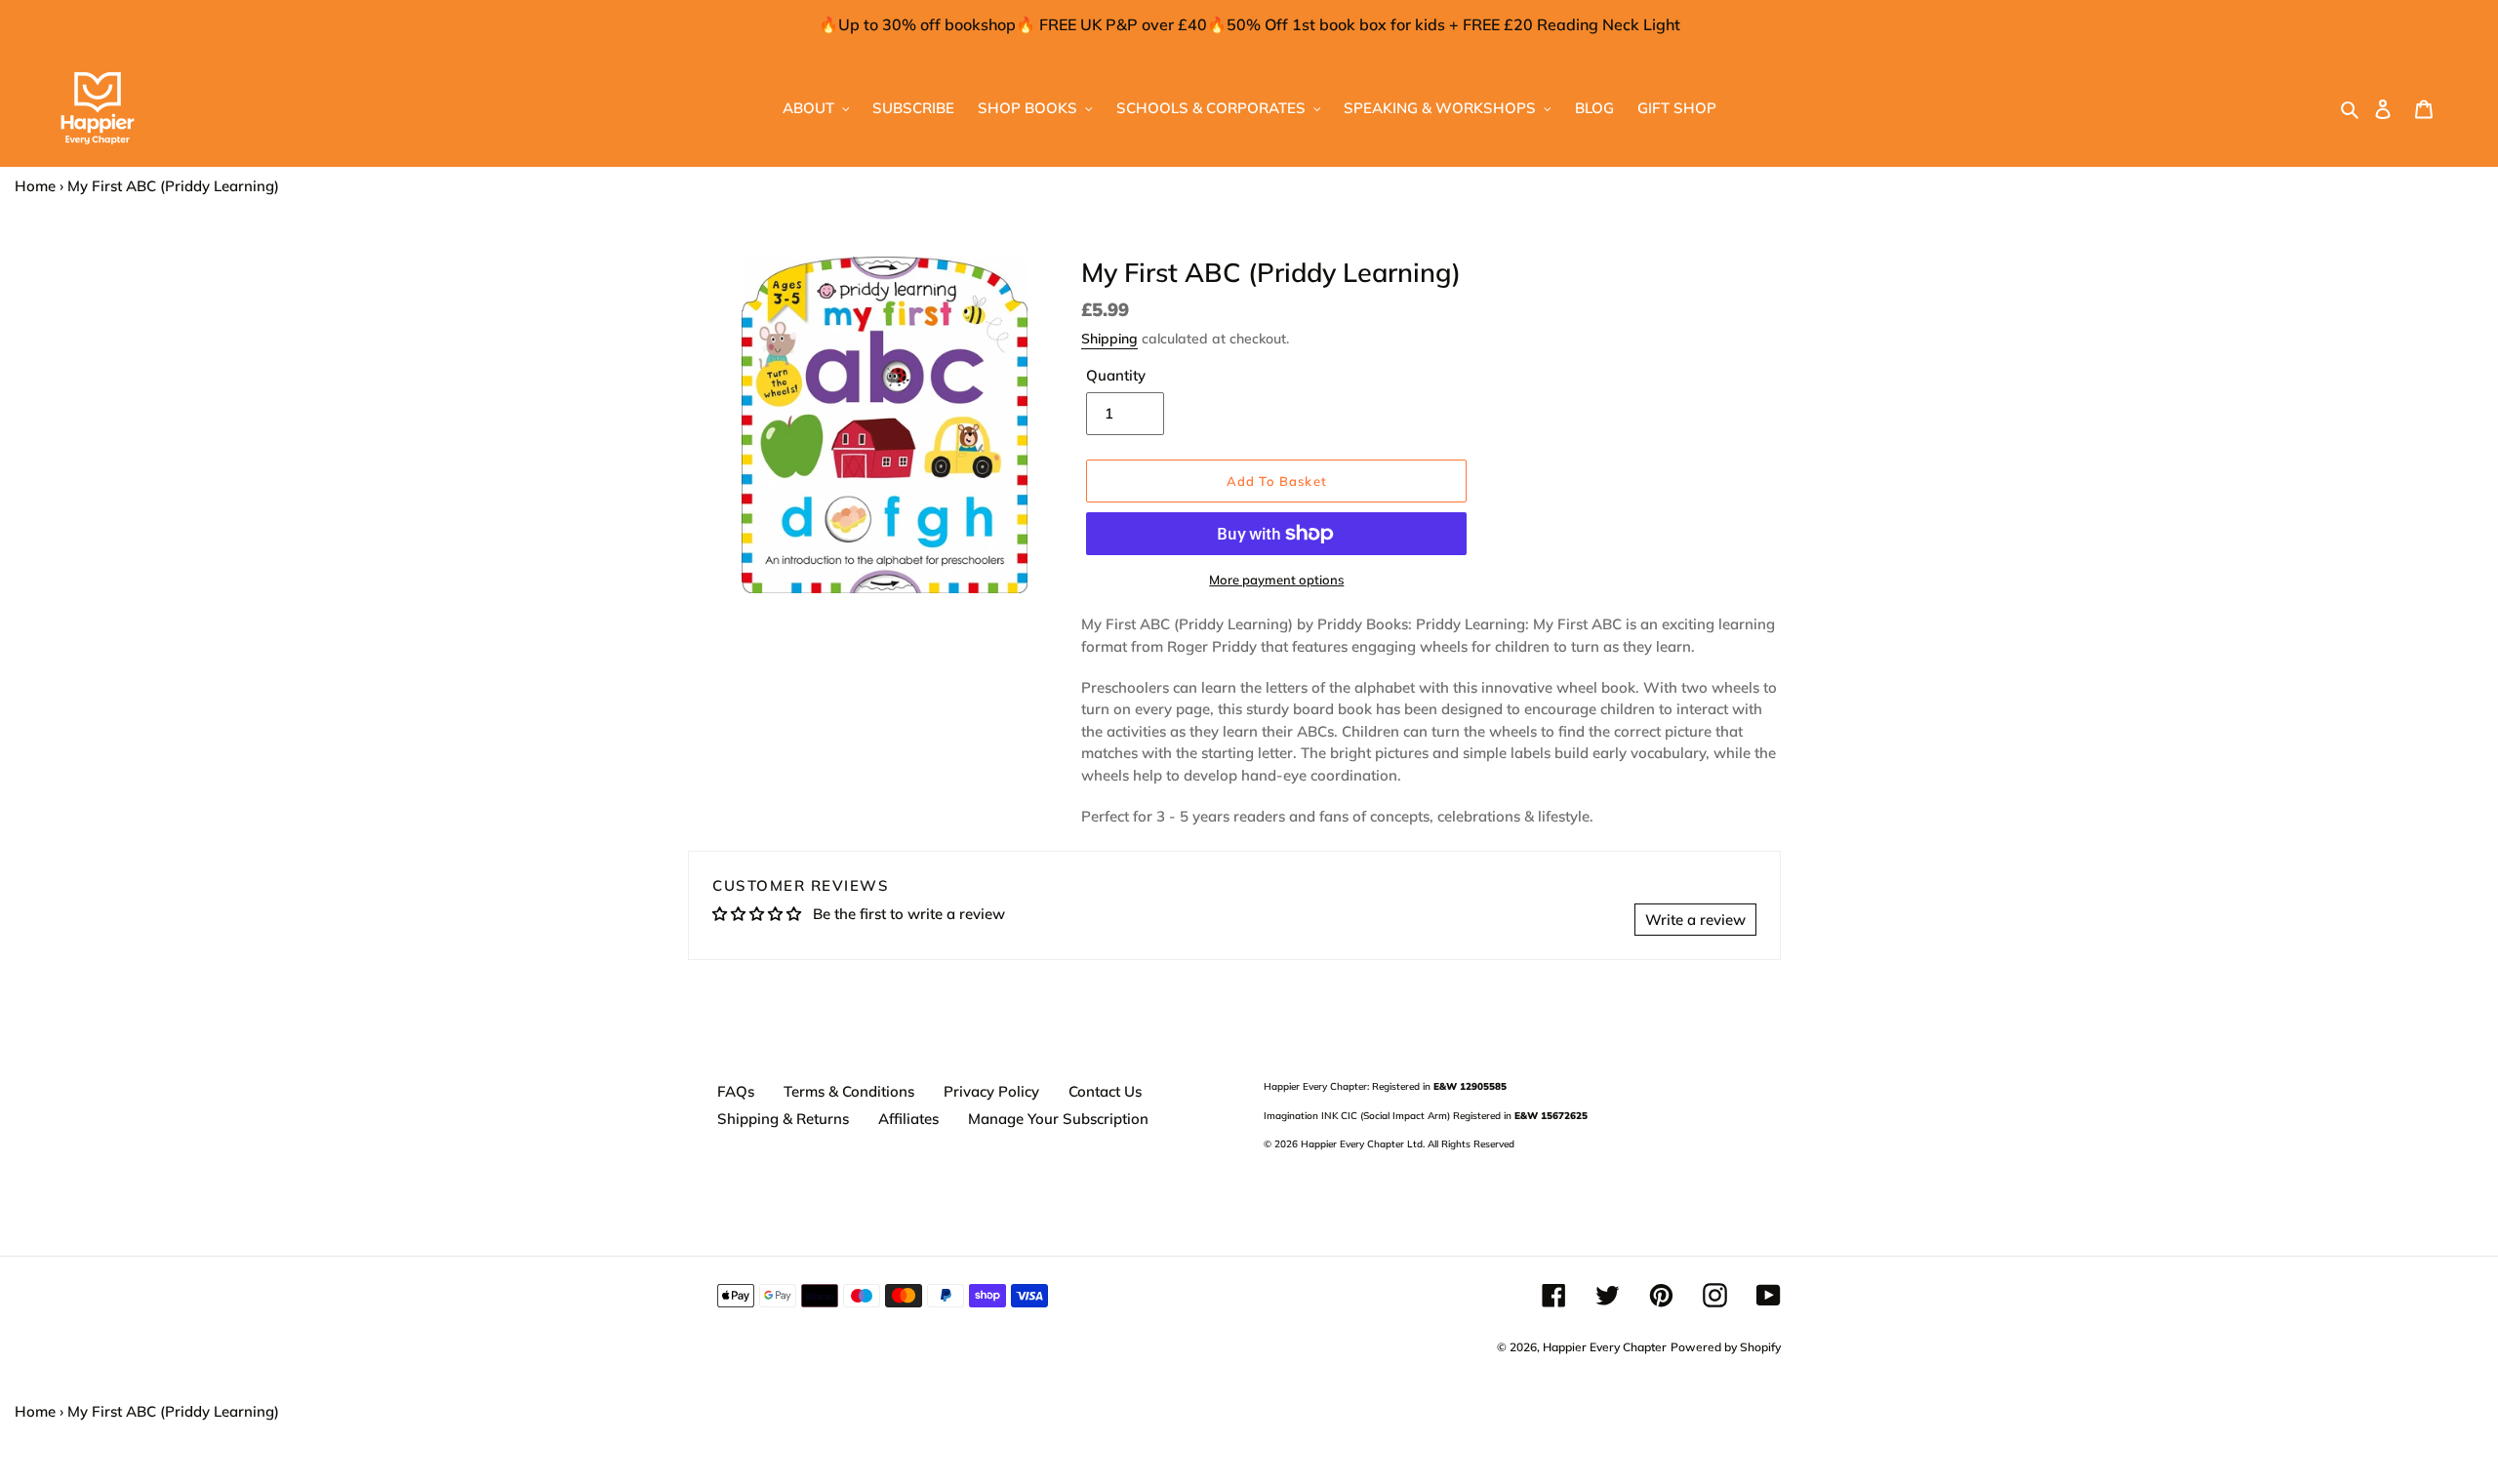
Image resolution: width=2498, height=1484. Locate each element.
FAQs (736, 1091)
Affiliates (908, 1119)
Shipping (1109, 339)
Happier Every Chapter (1605, 1347)
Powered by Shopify (1726, 1347)
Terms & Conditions (849, 1091)
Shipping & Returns (783, 1119)
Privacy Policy (991, 1091)
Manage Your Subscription (1058, 1119)
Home (35, 186)
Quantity (1116, 375)
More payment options (1276, 580)
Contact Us (1105, 1091)
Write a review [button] (1695, 920)
